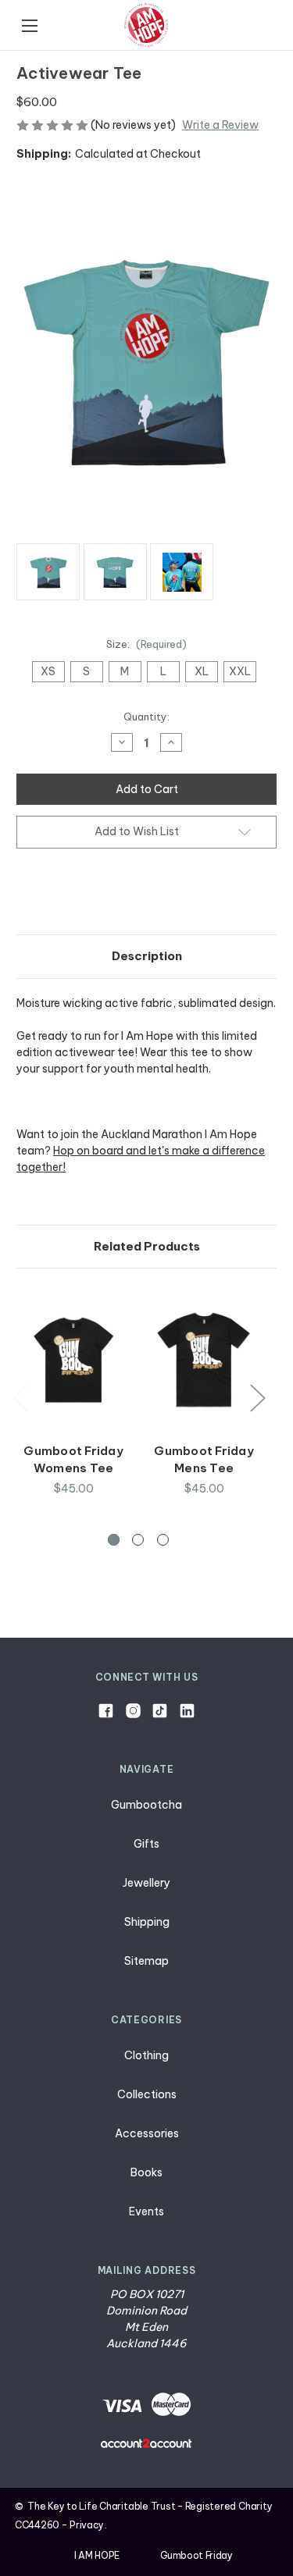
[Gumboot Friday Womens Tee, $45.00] (73, 1359)
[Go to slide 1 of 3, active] (114, 1540)
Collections (147, 2094)
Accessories (147, 2133)
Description (147, 956)
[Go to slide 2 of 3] (138, 1540)
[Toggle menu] (29, 25)
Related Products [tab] (147, 1246)
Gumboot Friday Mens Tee (204, 1460)
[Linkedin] (187, 1711)
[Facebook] (24, 894)
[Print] (77, 894)
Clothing (146, 2055)
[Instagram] (133, 1711)
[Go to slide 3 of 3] (163, 1540)
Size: (146, 644)
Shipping (147, 1922)
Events (146, 2211)
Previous (20, 1397)
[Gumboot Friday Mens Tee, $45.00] (204, 1359)
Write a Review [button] (220, 125)
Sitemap (146, 1961)
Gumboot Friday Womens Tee (73, 1460)
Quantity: (146, 717)
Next (257, 1397)
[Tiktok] (160, 1711)
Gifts (146, 1844)
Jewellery (146, 1883)
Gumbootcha (146, 1805)
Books (146, 2172)
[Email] (51, 894)
